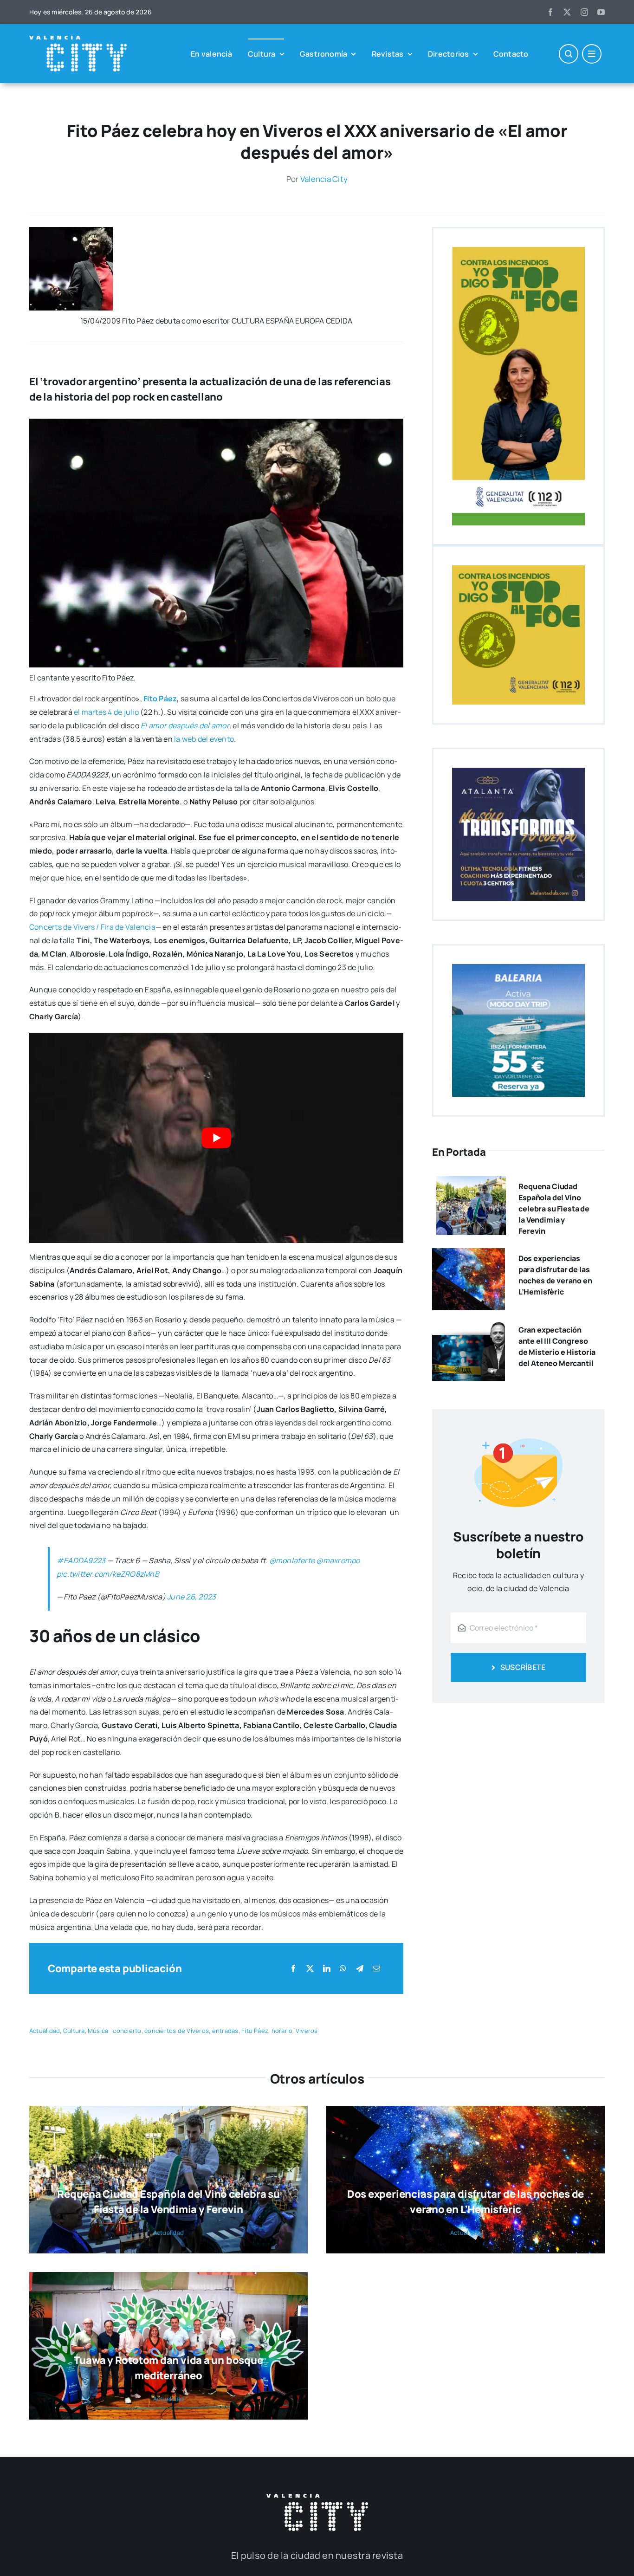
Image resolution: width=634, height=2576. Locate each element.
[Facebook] (293, 1969)
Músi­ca (98, 2031)
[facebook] (550, 12)
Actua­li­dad (45, 2031)
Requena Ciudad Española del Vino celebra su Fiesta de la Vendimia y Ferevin (554, 1209)
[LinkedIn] (327, 1969)
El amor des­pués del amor (185, 725)
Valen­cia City (324, 179)
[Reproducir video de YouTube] (216, 1138)
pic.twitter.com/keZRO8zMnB (108, 1574)
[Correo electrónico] (376, 1969)
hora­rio (282, 2031)
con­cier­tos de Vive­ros (177, 2031)
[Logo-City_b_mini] (78, 39)
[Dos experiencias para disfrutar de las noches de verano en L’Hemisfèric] (469, 1255)
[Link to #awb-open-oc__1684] (592, 54)
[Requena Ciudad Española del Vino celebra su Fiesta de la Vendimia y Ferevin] (471, 1183)
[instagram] (584, 12)
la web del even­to (204, 739)
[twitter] (567, 12)
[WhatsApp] (343, 1969)
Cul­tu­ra (74, 2031)
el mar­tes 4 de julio (106, 712)
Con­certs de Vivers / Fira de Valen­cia (92, 927)
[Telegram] (360, 1969)
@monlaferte (292, 1560)
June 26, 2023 (191, 1597)
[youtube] (601, 12)
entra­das (225, 2031)
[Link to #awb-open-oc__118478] (569, 54)
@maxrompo (338, 1560)
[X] (310, 1969)
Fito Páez (160, 699)
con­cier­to (127, 2031)
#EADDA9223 (81, 1560)
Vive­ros (307, 2031)
